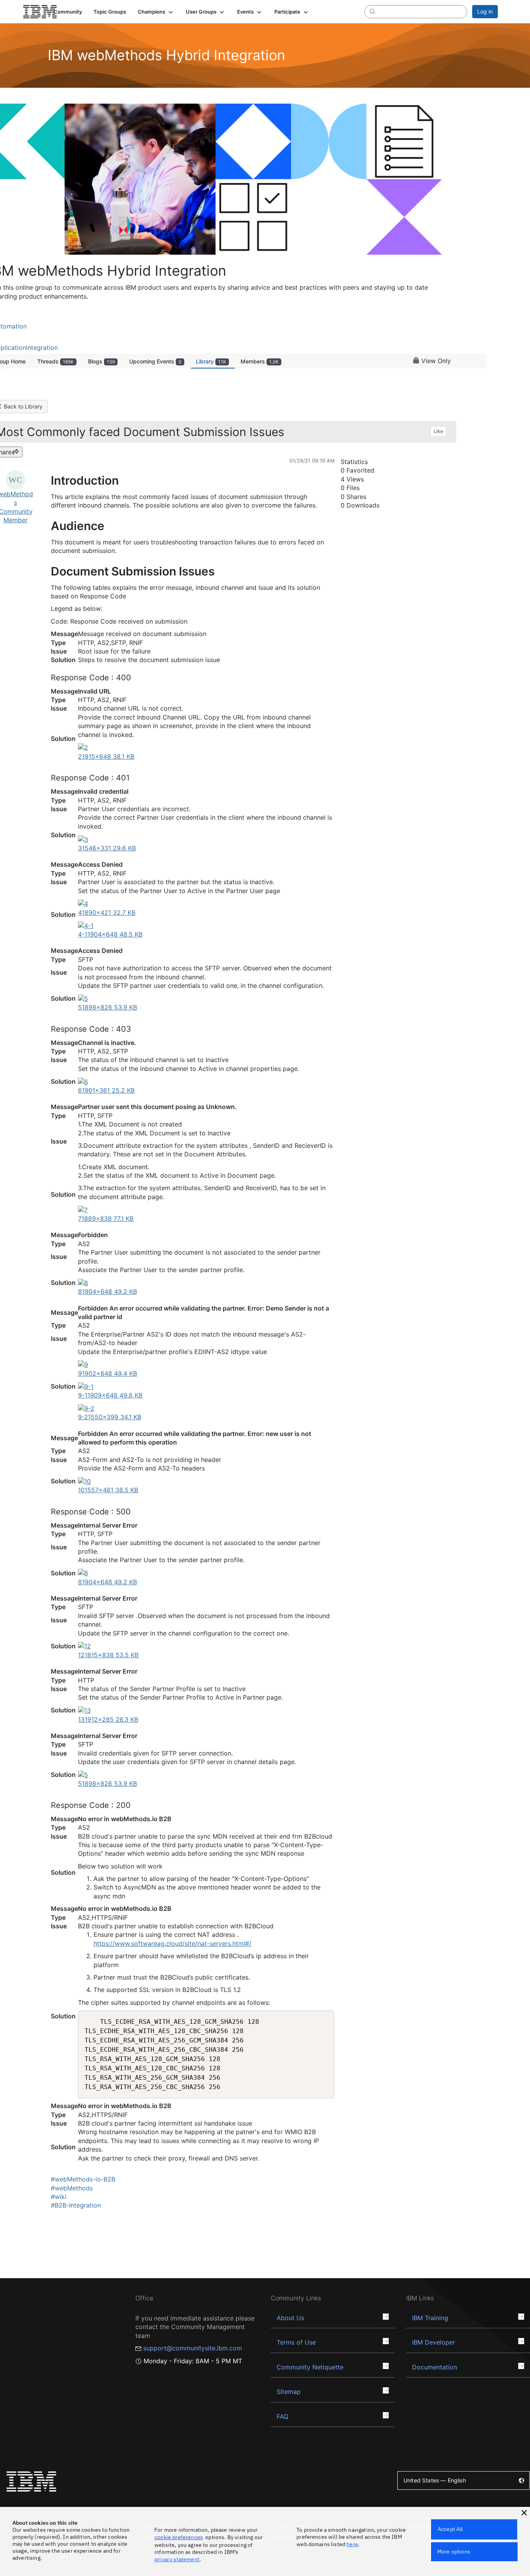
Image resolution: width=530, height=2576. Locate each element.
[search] (372, 11)
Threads (55, 361)
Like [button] (438, 431)
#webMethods (72, 2188)
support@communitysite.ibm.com (193, 2348)
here (352, 2544)
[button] (156, 12)
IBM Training (430, 2318)
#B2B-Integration (76, 2205)
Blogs (101, 361)
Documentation (435, 2367)
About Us (290, 2318)
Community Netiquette (310, 2367)
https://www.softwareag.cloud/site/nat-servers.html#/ (172, 1943)
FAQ (282, 2416)
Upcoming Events (155, 361)
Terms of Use (296, 2342)
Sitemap (289, 2392)
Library (211, 361)
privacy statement (177, 2559)
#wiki (59, 2197)
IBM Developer (434, 2342)
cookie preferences (179, 2537)
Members (260, 361)
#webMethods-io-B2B (83, 2179)
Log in (485, 11)
